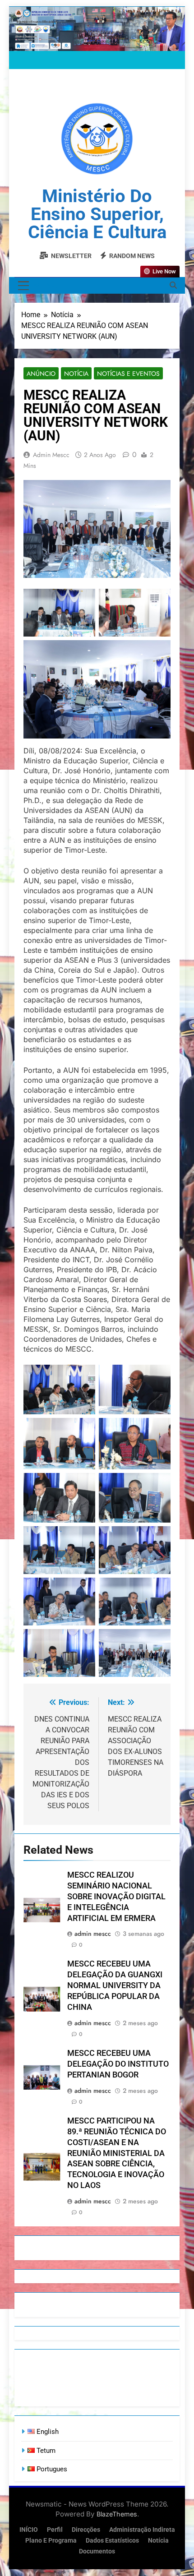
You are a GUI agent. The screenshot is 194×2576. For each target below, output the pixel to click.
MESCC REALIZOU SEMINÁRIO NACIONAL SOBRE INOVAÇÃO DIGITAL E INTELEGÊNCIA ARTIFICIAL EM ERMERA (116, 1897)
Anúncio (41, 374)
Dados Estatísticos (112, 2541)
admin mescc (51, 455)
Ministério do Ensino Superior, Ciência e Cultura (97, 214)
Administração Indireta (142, 2530)
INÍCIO (29, 2530)
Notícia (76, 374)
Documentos (97, 2551)
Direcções (86, 2530)
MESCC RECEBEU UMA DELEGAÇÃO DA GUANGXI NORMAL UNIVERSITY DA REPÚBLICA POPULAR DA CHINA (115, 1985)
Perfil (55, 2530)
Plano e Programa (51, 2541)
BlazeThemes (117, 2514)
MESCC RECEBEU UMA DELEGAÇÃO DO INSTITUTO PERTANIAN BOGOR (118, 2064)
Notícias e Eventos (128, 374)
